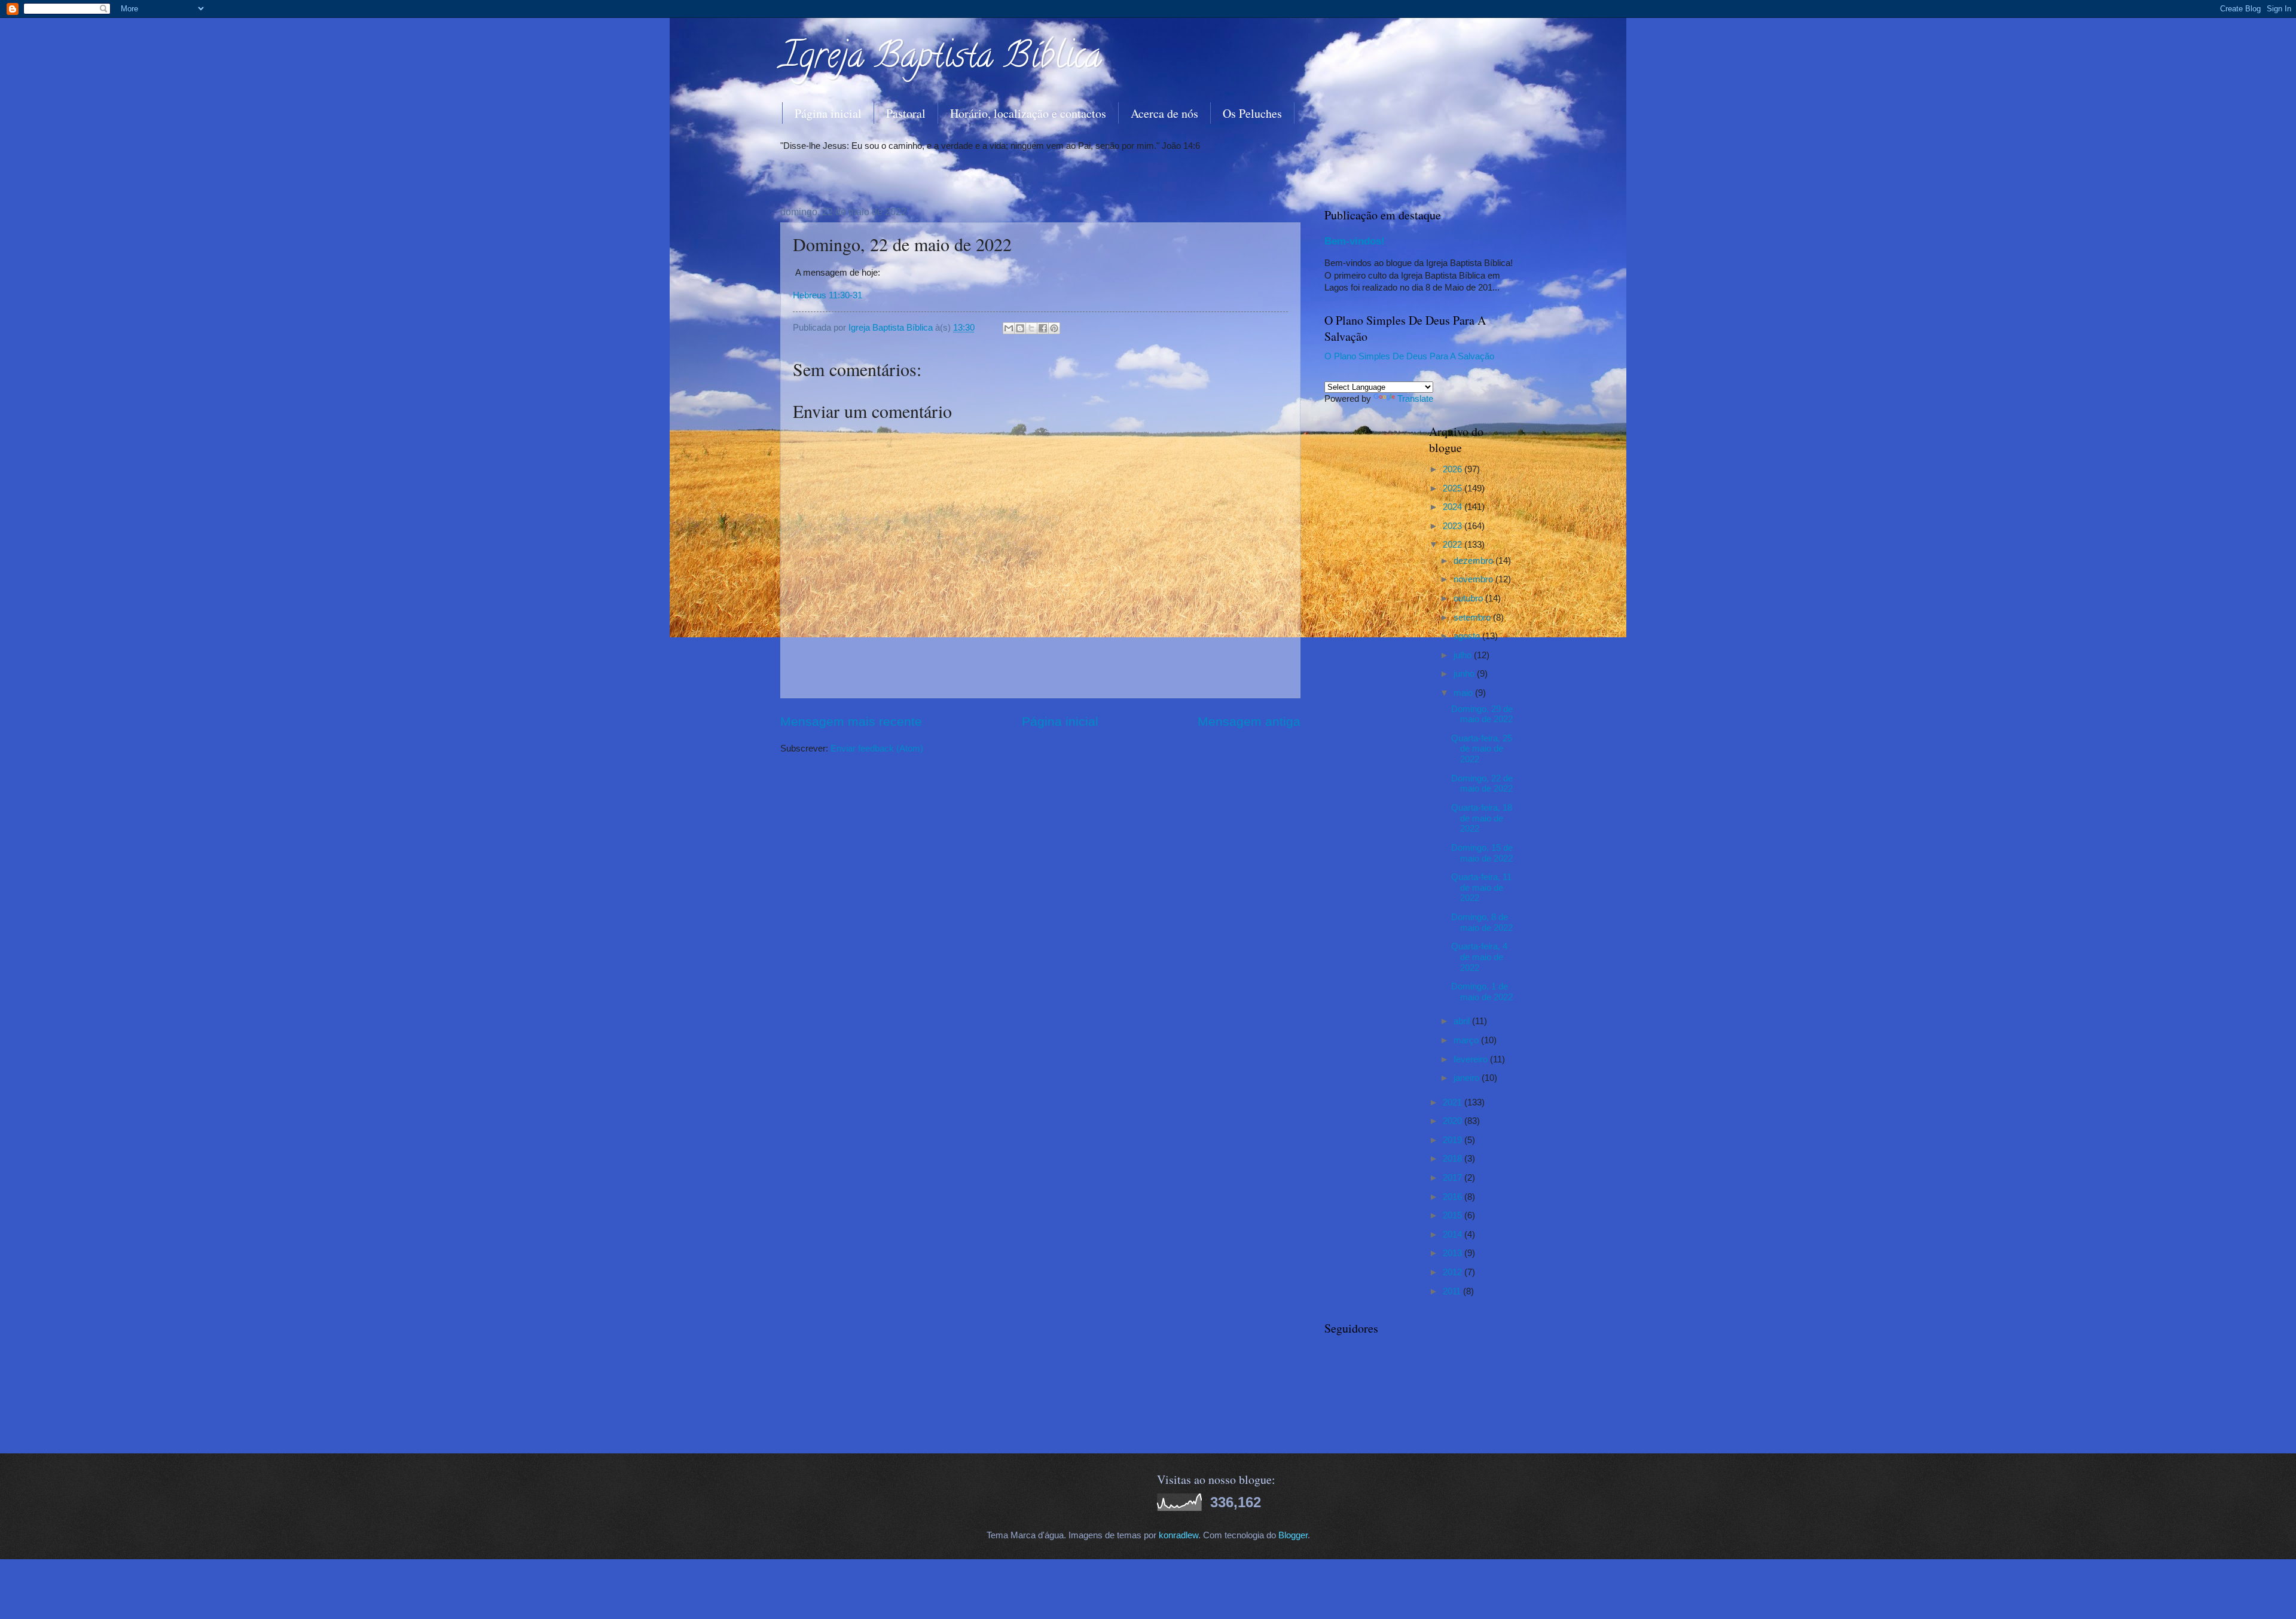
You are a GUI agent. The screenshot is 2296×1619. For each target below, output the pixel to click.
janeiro (1468, 1078)
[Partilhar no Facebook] (1043, 328)
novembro (1474, 579)
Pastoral (906, 113)
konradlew (1178, 1535)
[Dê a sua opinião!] (1020, 328)
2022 (1454, 545)
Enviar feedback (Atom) (877, 749)
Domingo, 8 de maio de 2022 (1482, 922)
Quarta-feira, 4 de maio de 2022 (1479, 957)
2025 (1454, 488)
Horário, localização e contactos (1028, 113)
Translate (1415, 399)
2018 (1454, 1159)
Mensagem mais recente (851, 721)
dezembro (1474, 561)
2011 (1453, 1291)
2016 (1454, 1197)
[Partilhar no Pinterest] (1054, 328)
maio (1464, 693)
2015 (1454, 1215)
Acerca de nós (1164, 113)
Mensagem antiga (1249, 721)
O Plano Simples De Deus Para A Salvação (1409, 356)
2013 (1454, 1253)
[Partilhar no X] (1031, 328)
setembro (1473, 618)
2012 (1454, 1272)
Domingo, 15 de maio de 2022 (1482, 853)
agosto (1468, 636)
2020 (1454, 1121)
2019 (1454, 1140)
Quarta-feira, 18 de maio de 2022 (1482, 818)
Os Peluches (1252, 113)
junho (1465, 674)
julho (1464, 655)
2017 (1454, 1178)
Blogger (1293, 1535)
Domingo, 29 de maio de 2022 (1482, 714)
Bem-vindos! (1355, 241)
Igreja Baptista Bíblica (941, 59)
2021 (1454, 1102)
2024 (1454, 507)
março (1467, 1040)
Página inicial (828, 113)
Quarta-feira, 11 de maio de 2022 (1481, 888)
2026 (1454, 469)
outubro (1469, 598)
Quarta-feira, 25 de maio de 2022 (1482, 749)
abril (1463, 1021)
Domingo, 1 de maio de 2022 (1482, 992)
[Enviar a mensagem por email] (1009, 328)
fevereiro (1472, 1059)
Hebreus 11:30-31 (828, 295)
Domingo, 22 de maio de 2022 (1482, 784)
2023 (1454, 526)
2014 (1454, 1235)
